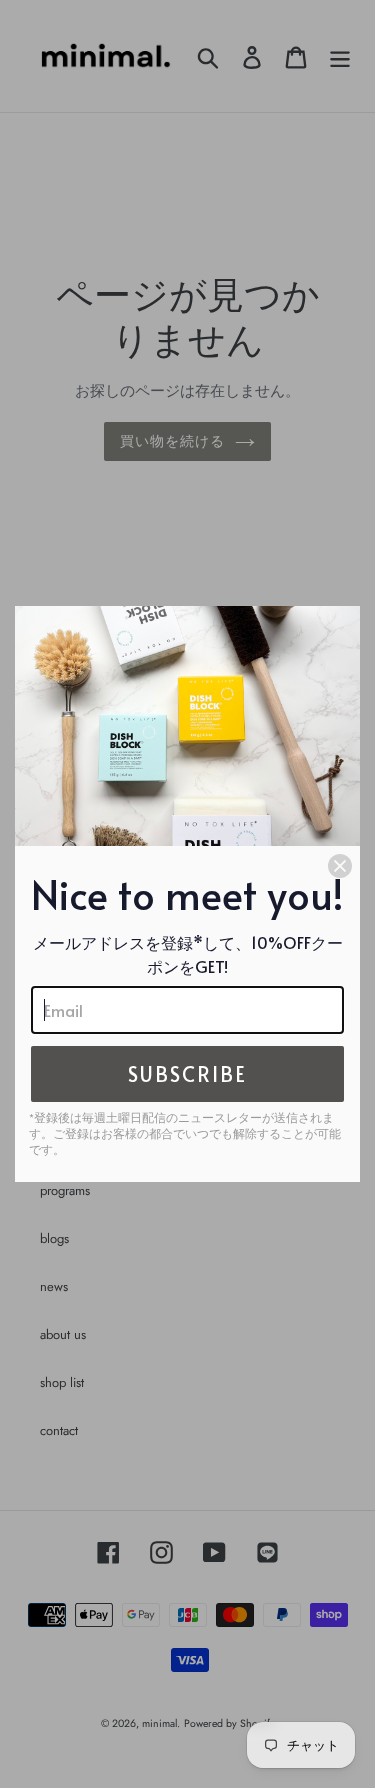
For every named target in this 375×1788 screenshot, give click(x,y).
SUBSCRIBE (187, 1074)
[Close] (340, 866)
